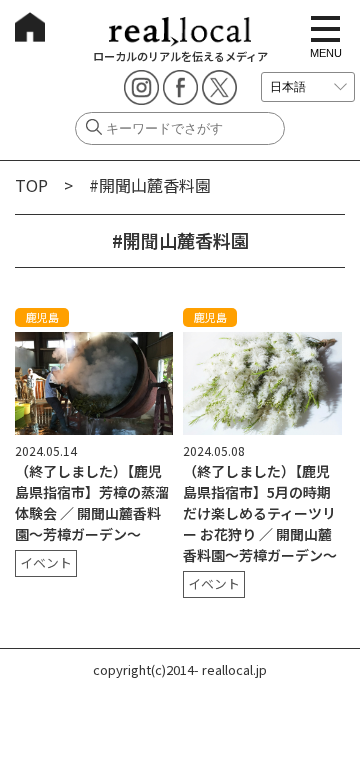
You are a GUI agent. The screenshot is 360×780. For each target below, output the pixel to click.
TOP (31, 185)
